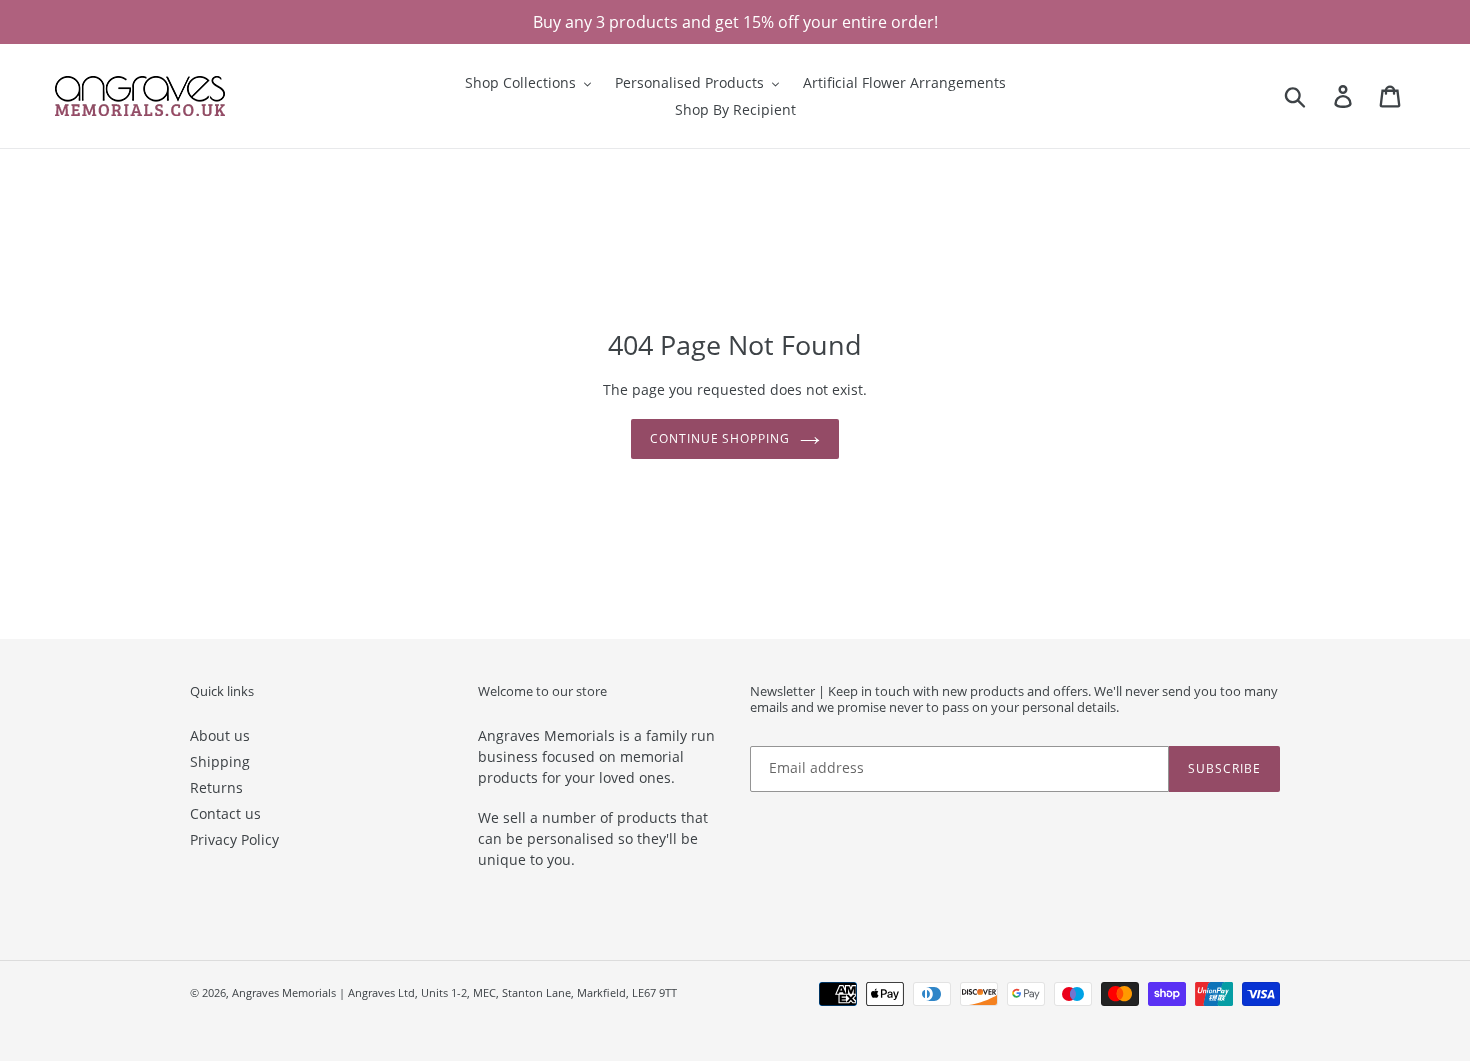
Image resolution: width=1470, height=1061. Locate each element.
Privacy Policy (234, 839)
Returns (216, 787)
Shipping (220, 761)
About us (220, 735)
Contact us (225, 813)
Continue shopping (720, 438)
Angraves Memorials (284, 992)
